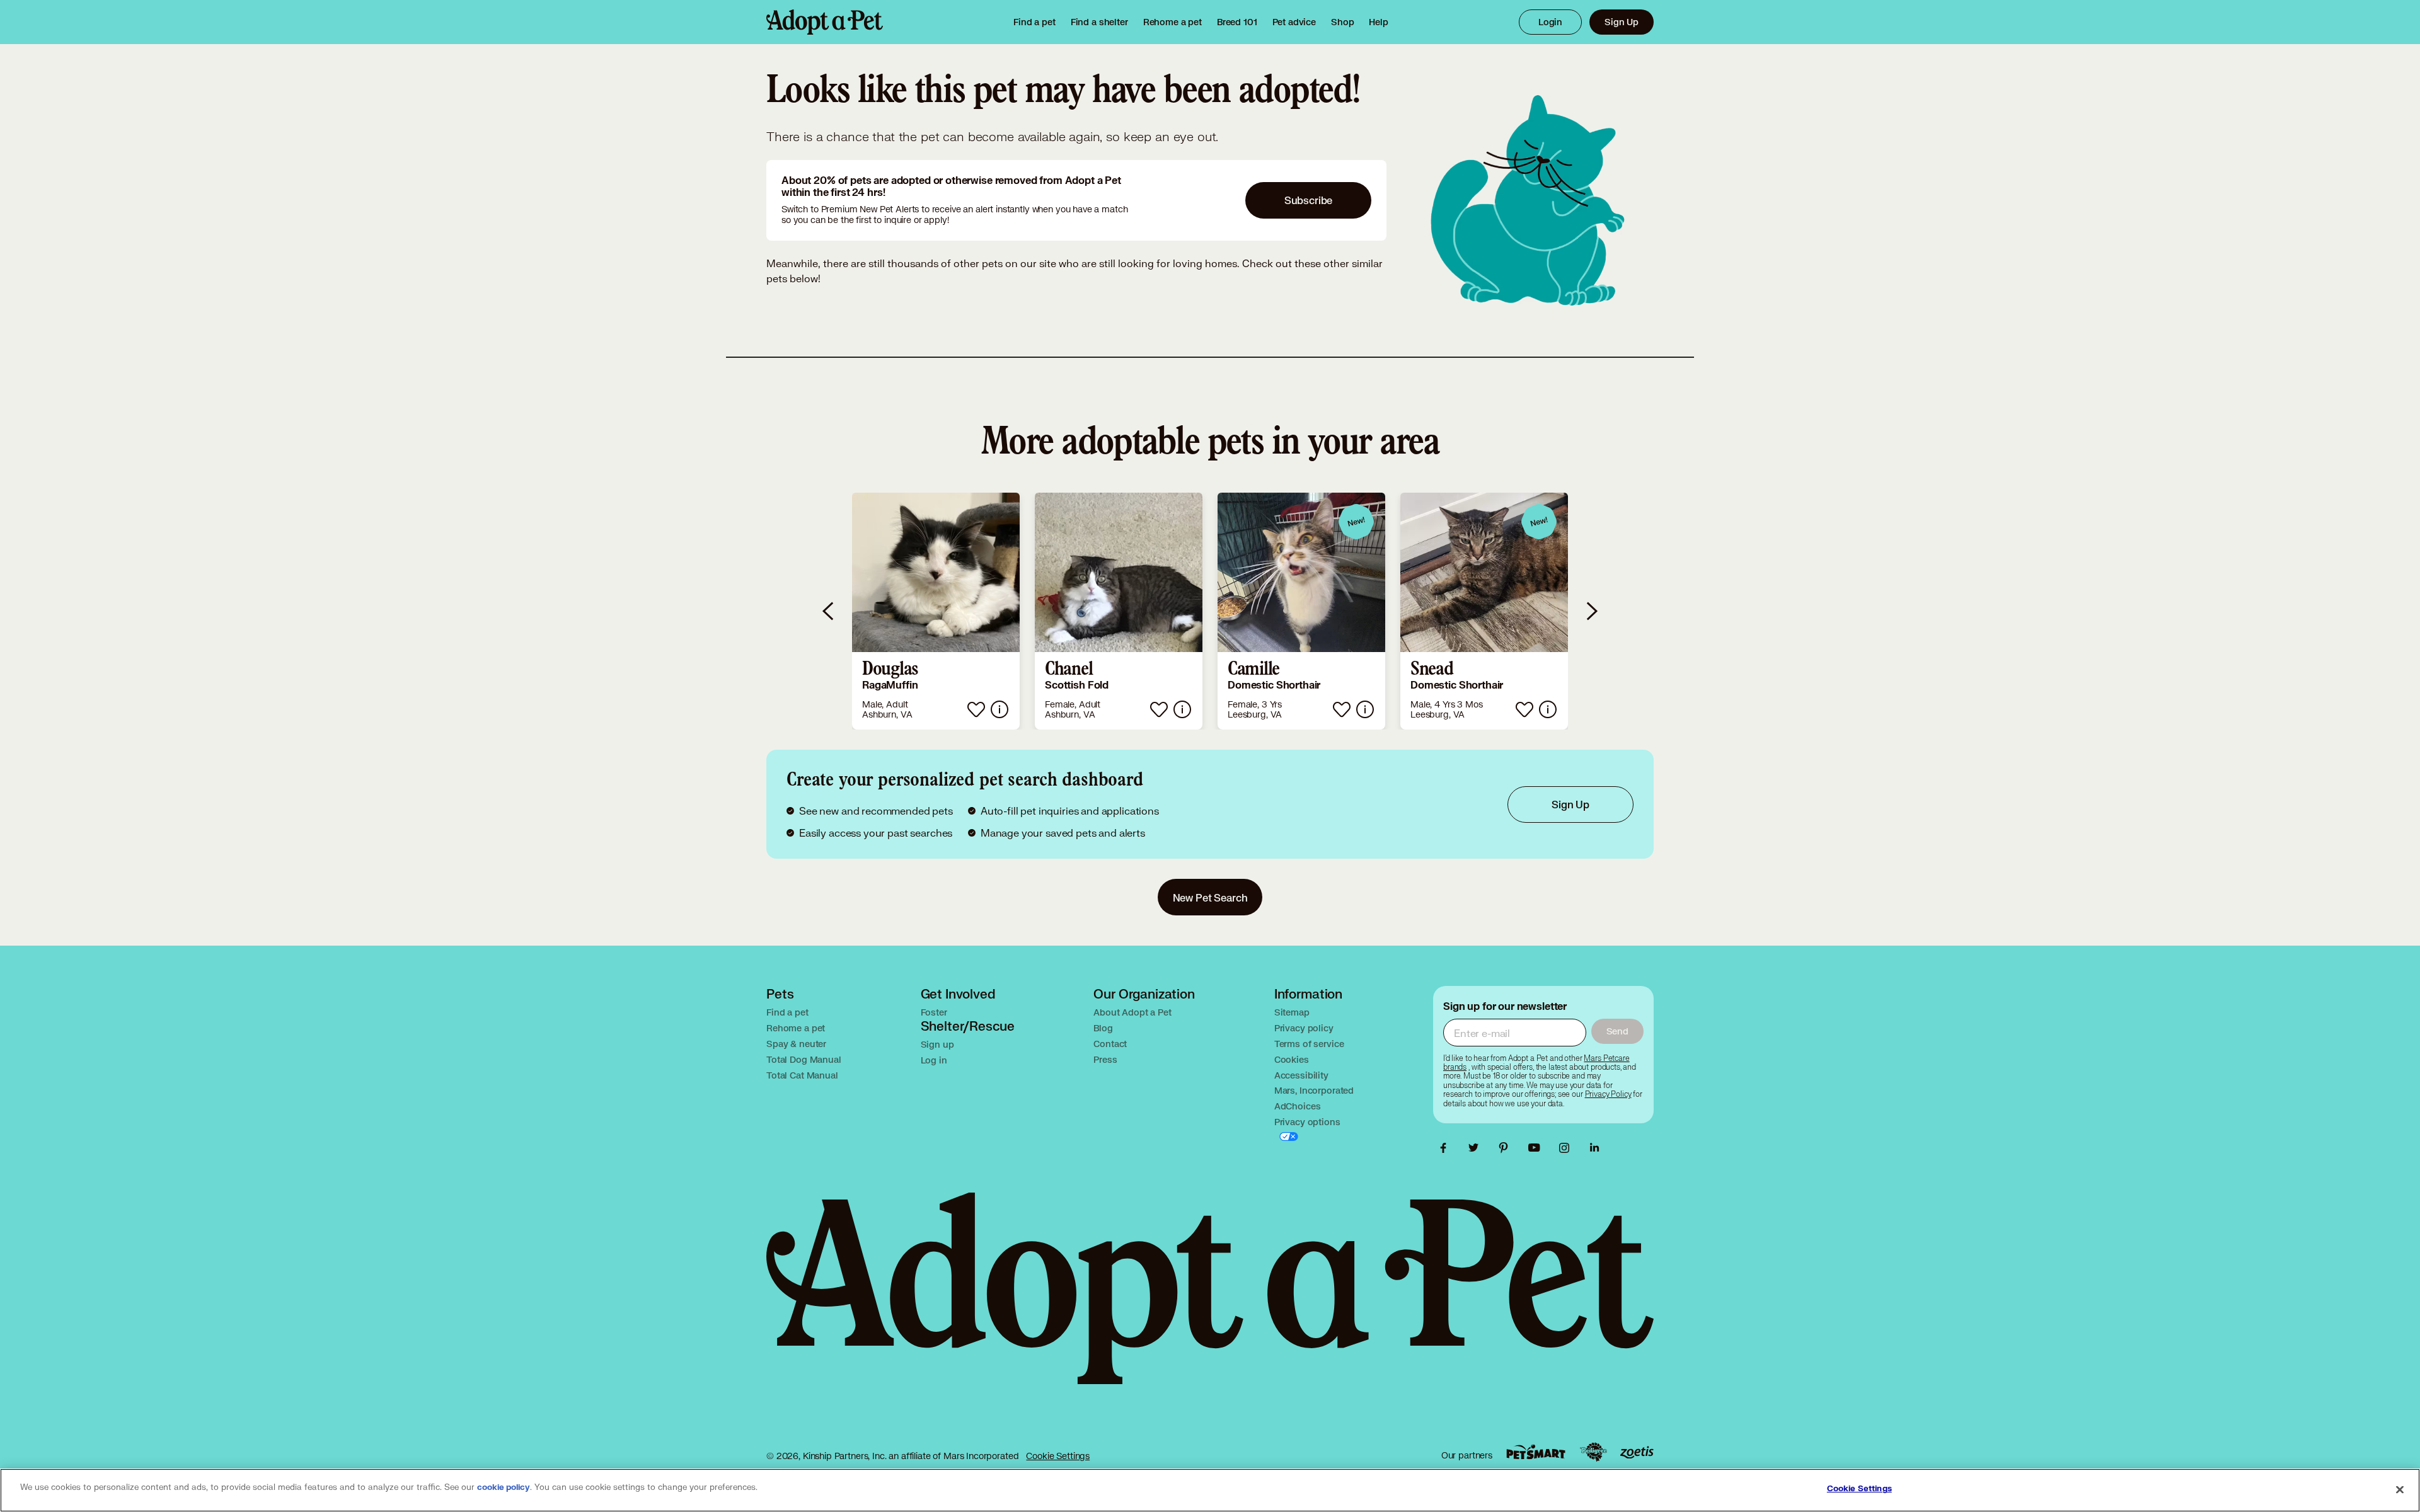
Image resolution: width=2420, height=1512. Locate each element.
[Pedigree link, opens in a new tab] (1593, 1452)
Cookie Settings (1058, 1456)
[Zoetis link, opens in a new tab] (1637, 1452)
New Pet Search (1210, 897)
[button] (936, 611)
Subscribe (1309, 200)
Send (1617, 1031)
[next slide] (1591, 611)
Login (1550, 22)
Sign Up (1622, 22)
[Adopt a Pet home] (825, 22)
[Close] (2400, 1489)
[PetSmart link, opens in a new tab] (1536, 1452)
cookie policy (504, 1487)
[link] (1173, 22)
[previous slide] (829, 611)
